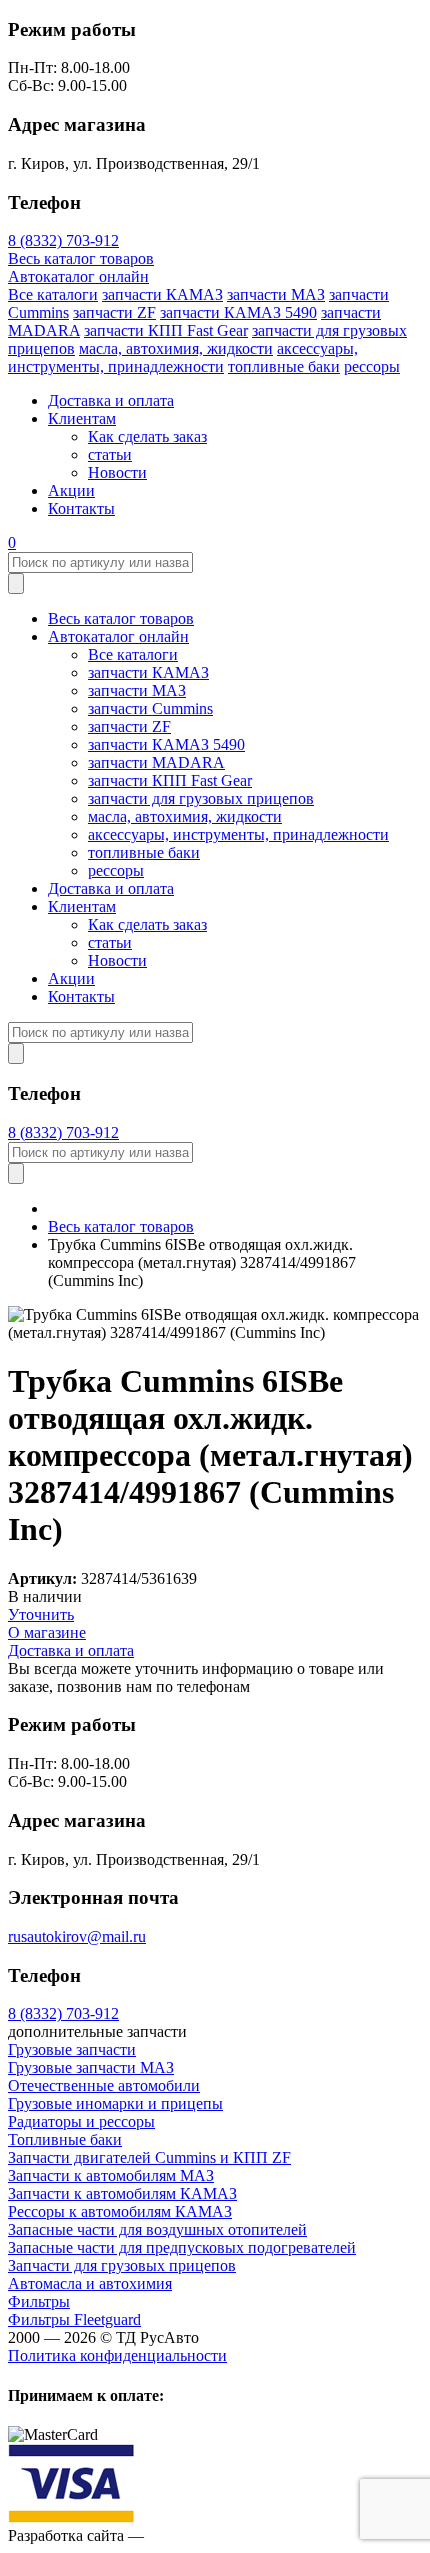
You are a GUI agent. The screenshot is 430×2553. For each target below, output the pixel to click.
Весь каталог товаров (81, 258)
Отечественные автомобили (104, 2085)
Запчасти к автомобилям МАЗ (111, 2175)
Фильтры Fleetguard (74, 2319)
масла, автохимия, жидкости (176, 348)
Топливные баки (65, 2139)
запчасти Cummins (150, 708)
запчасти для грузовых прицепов (201, 798)
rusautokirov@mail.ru (77, 1936)
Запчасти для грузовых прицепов (122, 2265)
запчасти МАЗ (276, 294)
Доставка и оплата (111, 400)
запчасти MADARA (156, 762)
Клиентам (82, 418)
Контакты (81, 508)
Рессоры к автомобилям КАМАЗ (120, 2211)
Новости (117, 472)
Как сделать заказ (147, 436)
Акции (71, 490)
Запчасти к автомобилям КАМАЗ (122, 2193)
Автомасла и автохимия (90, 2283)
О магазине (47, 1632)
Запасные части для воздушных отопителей (157, 2229)
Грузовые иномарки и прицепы (115, 2103)
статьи (110, 454)
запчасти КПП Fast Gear (166, 330)
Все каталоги (53, 294)
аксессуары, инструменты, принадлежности (183, 357)
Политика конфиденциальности (117, 2355)
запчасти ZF (114, 312)
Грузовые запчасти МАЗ (91, 2067)
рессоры (372, 366)
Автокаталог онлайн (78, 276)
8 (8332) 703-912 (63, 240)
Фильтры (39, 2301)
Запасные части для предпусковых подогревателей (182, 2247)
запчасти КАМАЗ (162, 294)
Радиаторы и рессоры (81, 2121)
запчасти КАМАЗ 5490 (238, 312)
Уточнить (41, 1614)
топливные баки (284, 366)
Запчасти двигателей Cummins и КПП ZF (149, 2157)
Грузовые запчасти (72, 2049)
